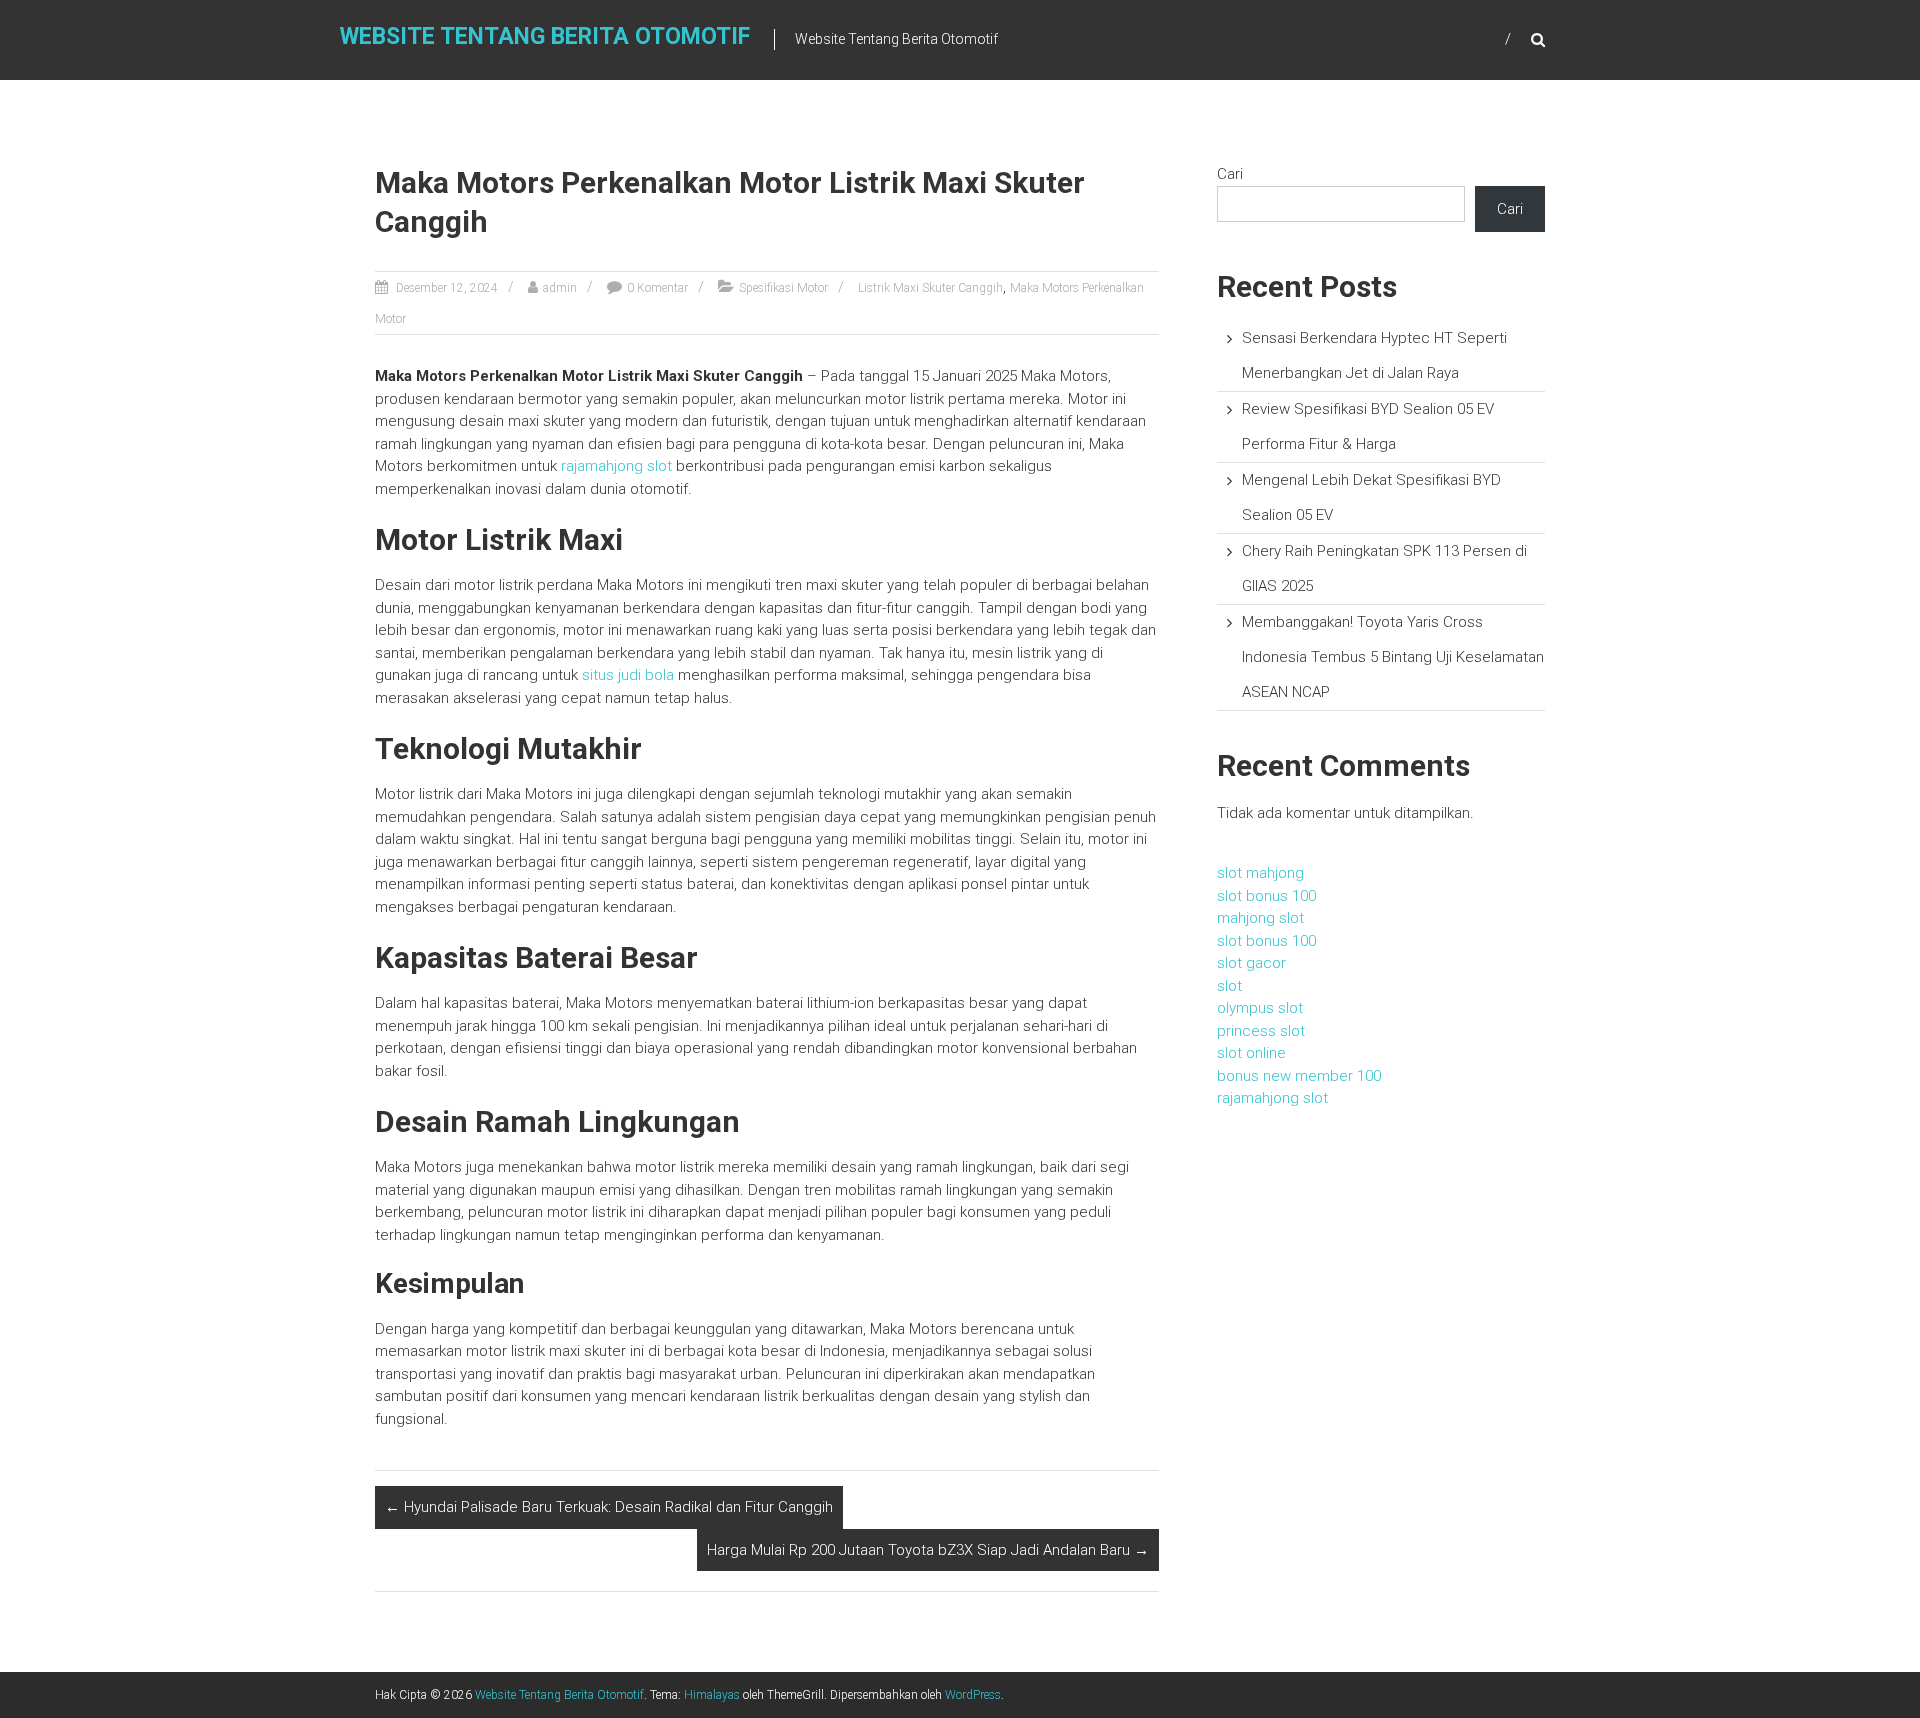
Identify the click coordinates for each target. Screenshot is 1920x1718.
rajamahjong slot (616, 466)
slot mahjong (1260, 873)
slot (1229, 986)
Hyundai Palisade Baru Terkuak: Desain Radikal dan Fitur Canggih (609, 1507)
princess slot (1261, 1031)
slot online (1251, 1053)
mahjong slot (1260, 918)
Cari (1230, 174)
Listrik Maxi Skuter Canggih (930, 288)
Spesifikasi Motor (783, 288)
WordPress (973, 1695)
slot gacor (1251, 963)
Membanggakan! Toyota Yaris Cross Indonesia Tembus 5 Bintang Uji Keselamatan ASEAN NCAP (1393, 657)
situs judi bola (628, 675)
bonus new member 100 (1299, 1076)
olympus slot (1260, 1008)
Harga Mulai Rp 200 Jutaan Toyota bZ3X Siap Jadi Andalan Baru (928, 1550)
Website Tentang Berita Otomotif (545, 36)
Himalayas (712, 1695)
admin (560, 288)
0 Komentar (657, 288)
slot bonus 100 (1266, 896)
